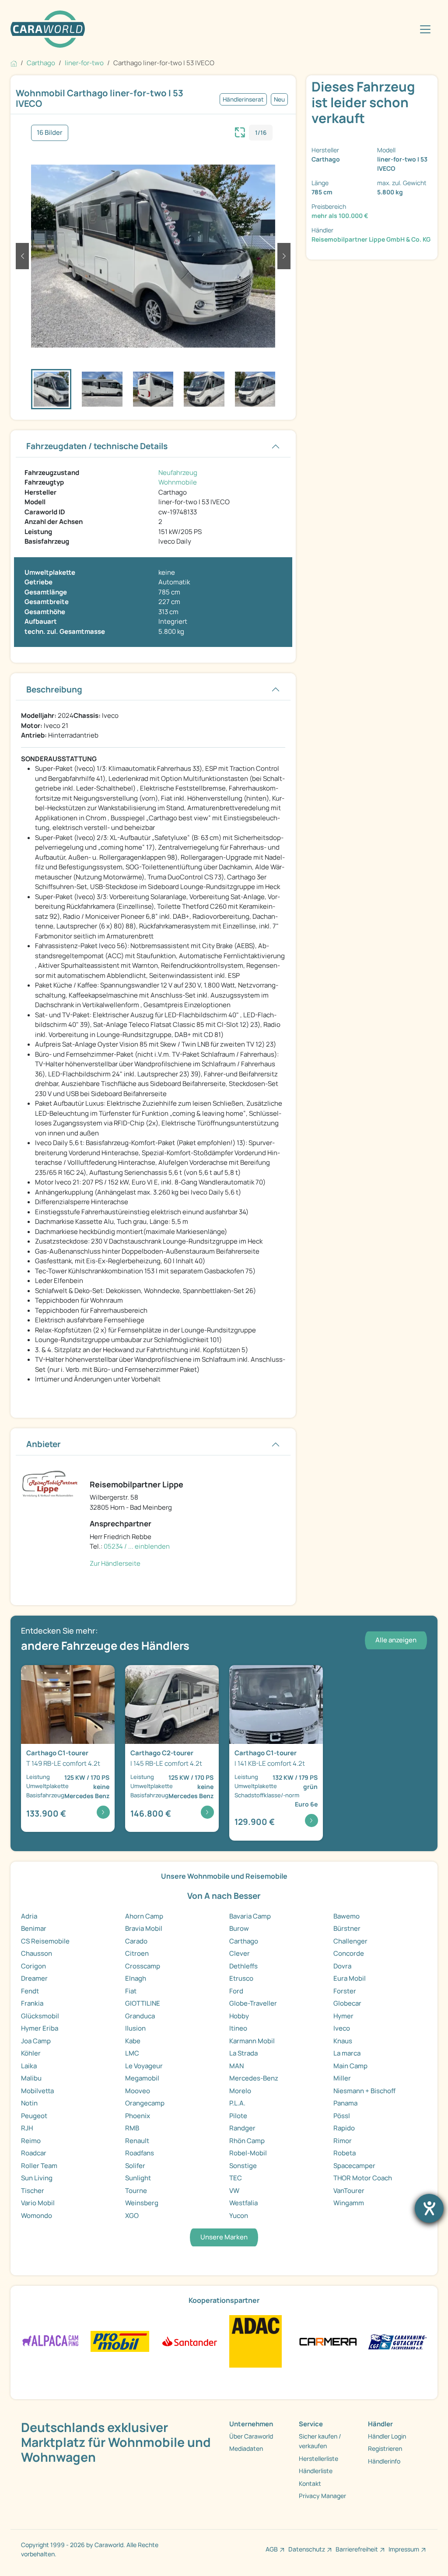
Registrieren (385, 2448)
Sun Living (37, 2178)
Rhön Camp (247, 2141)
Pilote (238, 2116)
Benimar (34, 1928)
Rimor (343, 2141)
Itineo (238, 2028)
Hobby (239, 2016)
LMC (132, 2053)
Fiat (131, 1991)
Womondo (37, 2216)
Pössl (342, 2116)
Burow (239, 1928)
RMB (132, 2128)
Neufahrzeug (178, 473)
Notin (29, 2103)
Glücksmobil (40, 2016)
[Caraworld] (48, 29)
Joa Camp (36, 2041)
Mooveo (138, 2091)
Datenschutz (307, 2549)
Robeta (345, 2153)
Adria (29, 1916)
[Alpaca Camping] (51, 2341)
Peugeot (34, 2116)
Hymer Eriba (40, 2028)
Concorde (349, 1953)
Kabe (133, 2041)
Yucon (239, 2216)
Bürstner (347, 1928)
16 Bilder (50, 132)
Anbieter (44, 1444)
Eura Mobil (350, 1978)
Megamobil (142, 2078)
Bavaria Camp (250, 1916)
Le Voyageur (144, 2066)
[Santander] (189, 2341)
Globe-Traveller (253, 2003)
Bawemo (346, 1916)
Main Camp (350, 2066)
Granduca (140, 2016)
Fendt (30, 1991)
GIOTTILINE (143, 2003)
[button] (22, 256)
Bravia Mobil (144, 1928)
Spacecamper (354, 2166)
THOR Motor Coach (363, 2178)
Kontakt (310, 2483)
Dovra (342, 1966)
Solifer (135, 2166)
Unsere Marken (224, 2237)
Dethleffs (243, 1966)
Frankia (32, 2003)
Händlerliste (316, 2471)
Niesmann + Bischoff (364, 2091)
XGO (132, 2216)
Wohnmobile (178, 482)
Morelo (240, 2091)
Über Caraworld (251, 2436)
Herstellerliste (318, 2458)
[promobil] (120, 2341)
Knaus (343, 2041)
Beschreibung (54, 689)
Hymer (343, 2016)
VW (234, 2191)
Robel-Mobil (248, 2153)
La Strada (243, 2053)
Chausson (37, 1953)
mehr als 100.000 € (340, 216)
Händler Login (387, 2436)
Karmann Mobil (252, 2041)
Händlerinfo (384, 2461)
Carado (136, 1941)
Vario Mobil (38, 2203)
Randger (242, 2128)
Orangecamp (145, 2103)
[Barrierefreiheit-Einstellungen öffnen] (429, 2208)
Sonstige (243, 2166)
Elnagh (136, 1978)
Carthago (244, 1941)
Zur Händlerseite (115, 1563)
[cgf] (397, 2341)
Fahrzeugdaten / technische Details (97, 446)
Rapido (344, 2128)
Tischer (33, 2191)
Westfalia (243, 2203)
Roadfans (140, 2153)
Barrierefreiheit (357, 2549)
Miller (342, 2078)
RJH (27, 2128)
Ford (236, 1991)
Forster (345, 1991)
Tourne (136, 2191)
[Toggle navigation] (425, 29)
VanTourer (349, 2191)
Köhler (31, 2053)
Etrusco (241, 1978)
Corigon (33, 1966)
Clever (240, 1953)
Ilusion (135, 2028)
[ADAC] (255, 2341)
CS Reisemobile (45, 1941)
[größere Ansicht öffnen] (240, 131)
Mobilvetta (37, 2091)
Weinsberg (142, 2203)
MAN (236, 2066)
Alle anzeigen (396, 1640)
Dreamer (34, 1978)
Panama (345, 2103)
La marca (347, 2053)
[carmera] (328, 2341)
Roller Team (39, 2166)
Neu (279, 99)
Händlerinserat (243, 99)
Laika (29, 2066)
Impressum (404, 2549)
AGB (272, 2549)
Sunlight (138, 2178)
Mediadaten (246, 2448)
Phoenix (138, 2116)
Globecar (347, 2003)
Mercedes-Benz (254, 2078)
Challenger (350, 1941)
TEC (236, 2178)
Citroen (137, 1953)
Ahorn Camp (144, 1916)
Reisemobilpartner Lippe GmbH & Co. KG (371, 239)
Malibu (31, 2078)
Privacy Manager (322, 2496)
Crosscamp (143, 1966)
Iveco (342, 2028)
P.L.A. (237, 2103)
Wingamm (349, 2203)
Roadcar (34, 2153)
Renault (137, 2141)
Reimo (31, 2141)
